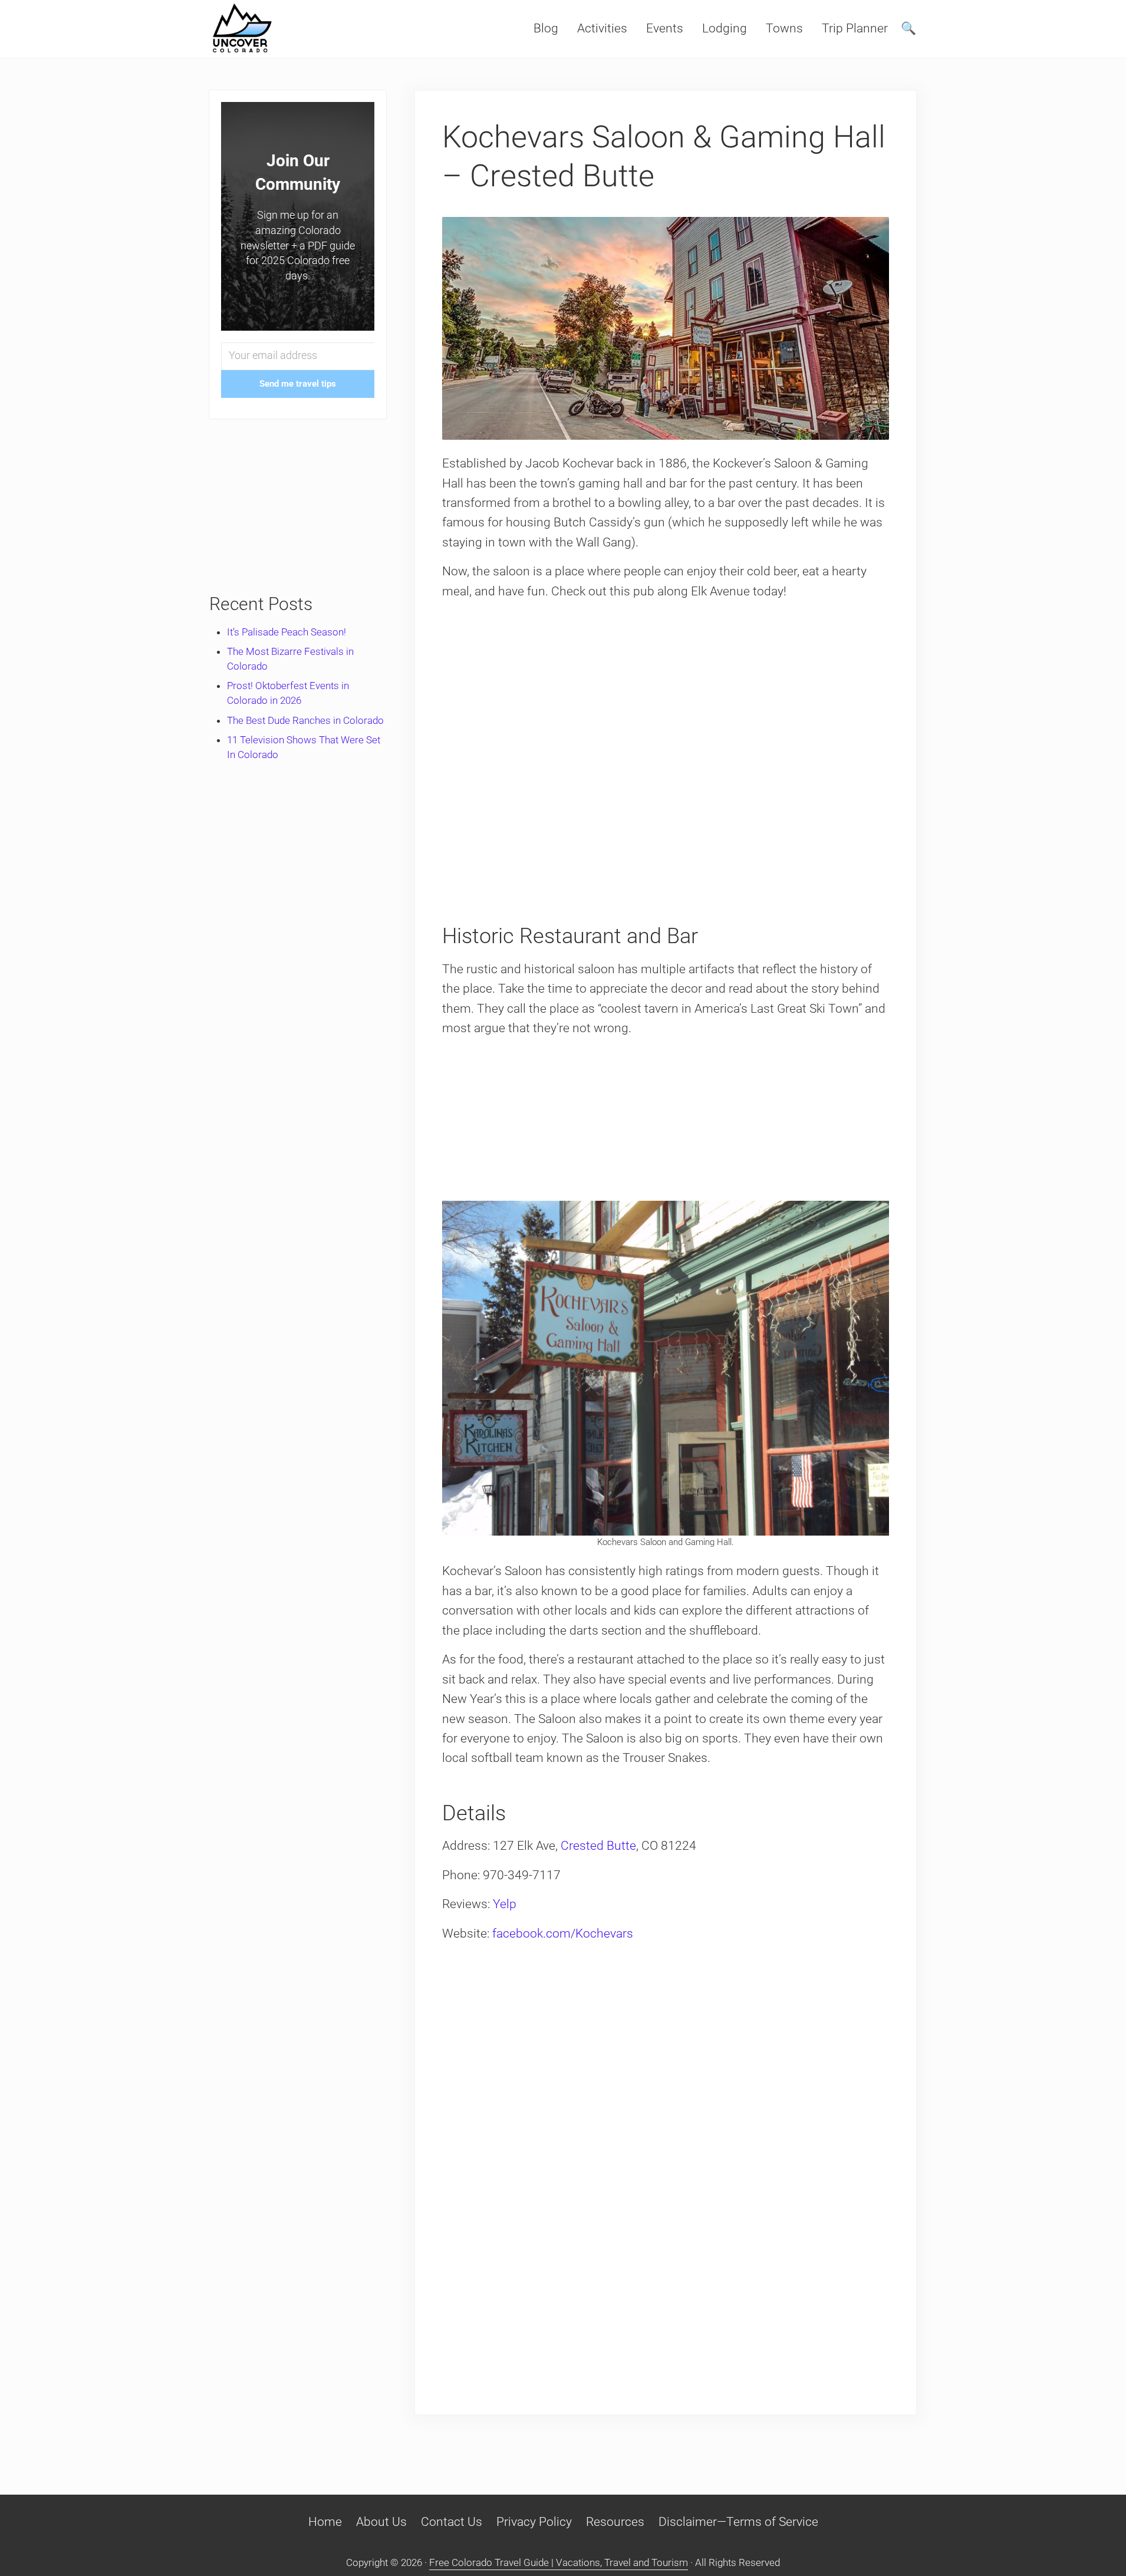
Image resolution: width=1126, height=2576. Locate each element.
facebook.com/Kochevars (563, 1933)
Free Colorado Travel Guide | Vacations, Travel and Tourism (559, 2562)
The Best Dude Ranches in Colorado (305, 720)
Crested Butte (598, 1846)
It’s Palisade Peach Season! (287, 632)
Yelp (505, 1904)
